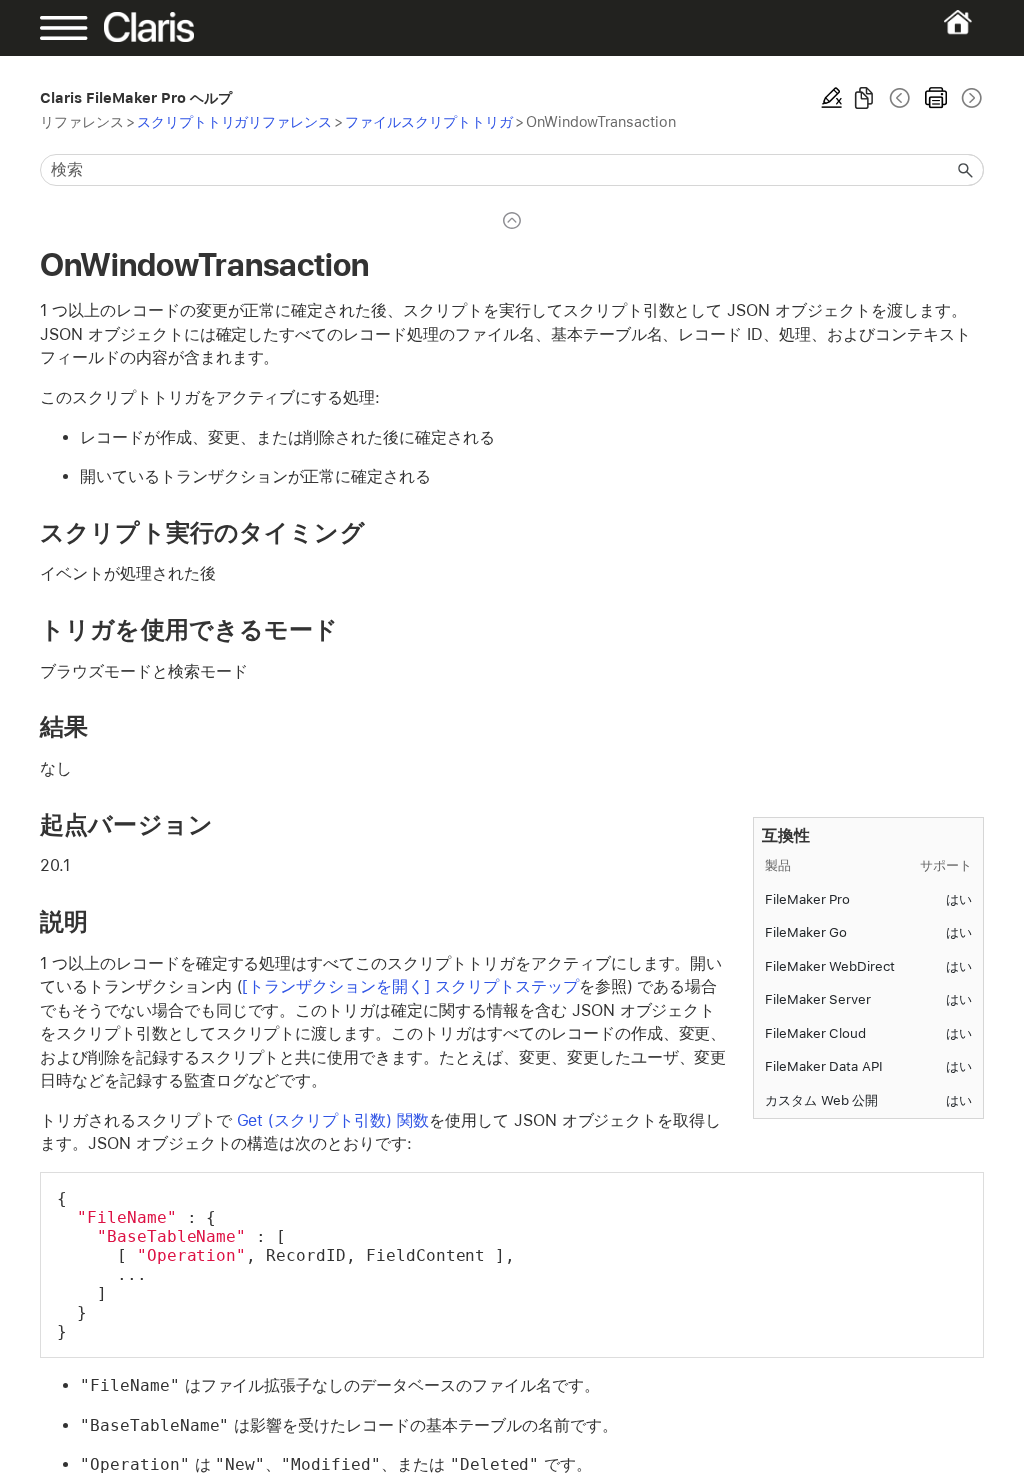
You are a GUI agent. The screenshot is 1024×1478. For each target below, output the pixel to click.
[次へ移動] (970, 98)
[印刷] (936, 98)
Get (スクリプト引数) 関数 (333, 1120)
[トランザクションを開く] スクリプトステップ (410, 986)
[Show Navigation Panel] (85, 28)
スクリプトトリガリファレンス (234, 121)
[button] (966, 170)
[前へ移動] (900, 98)
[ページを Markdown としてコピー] (864, 98)
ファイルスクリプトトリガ (429, 121)
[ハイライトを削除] (832, 98)
